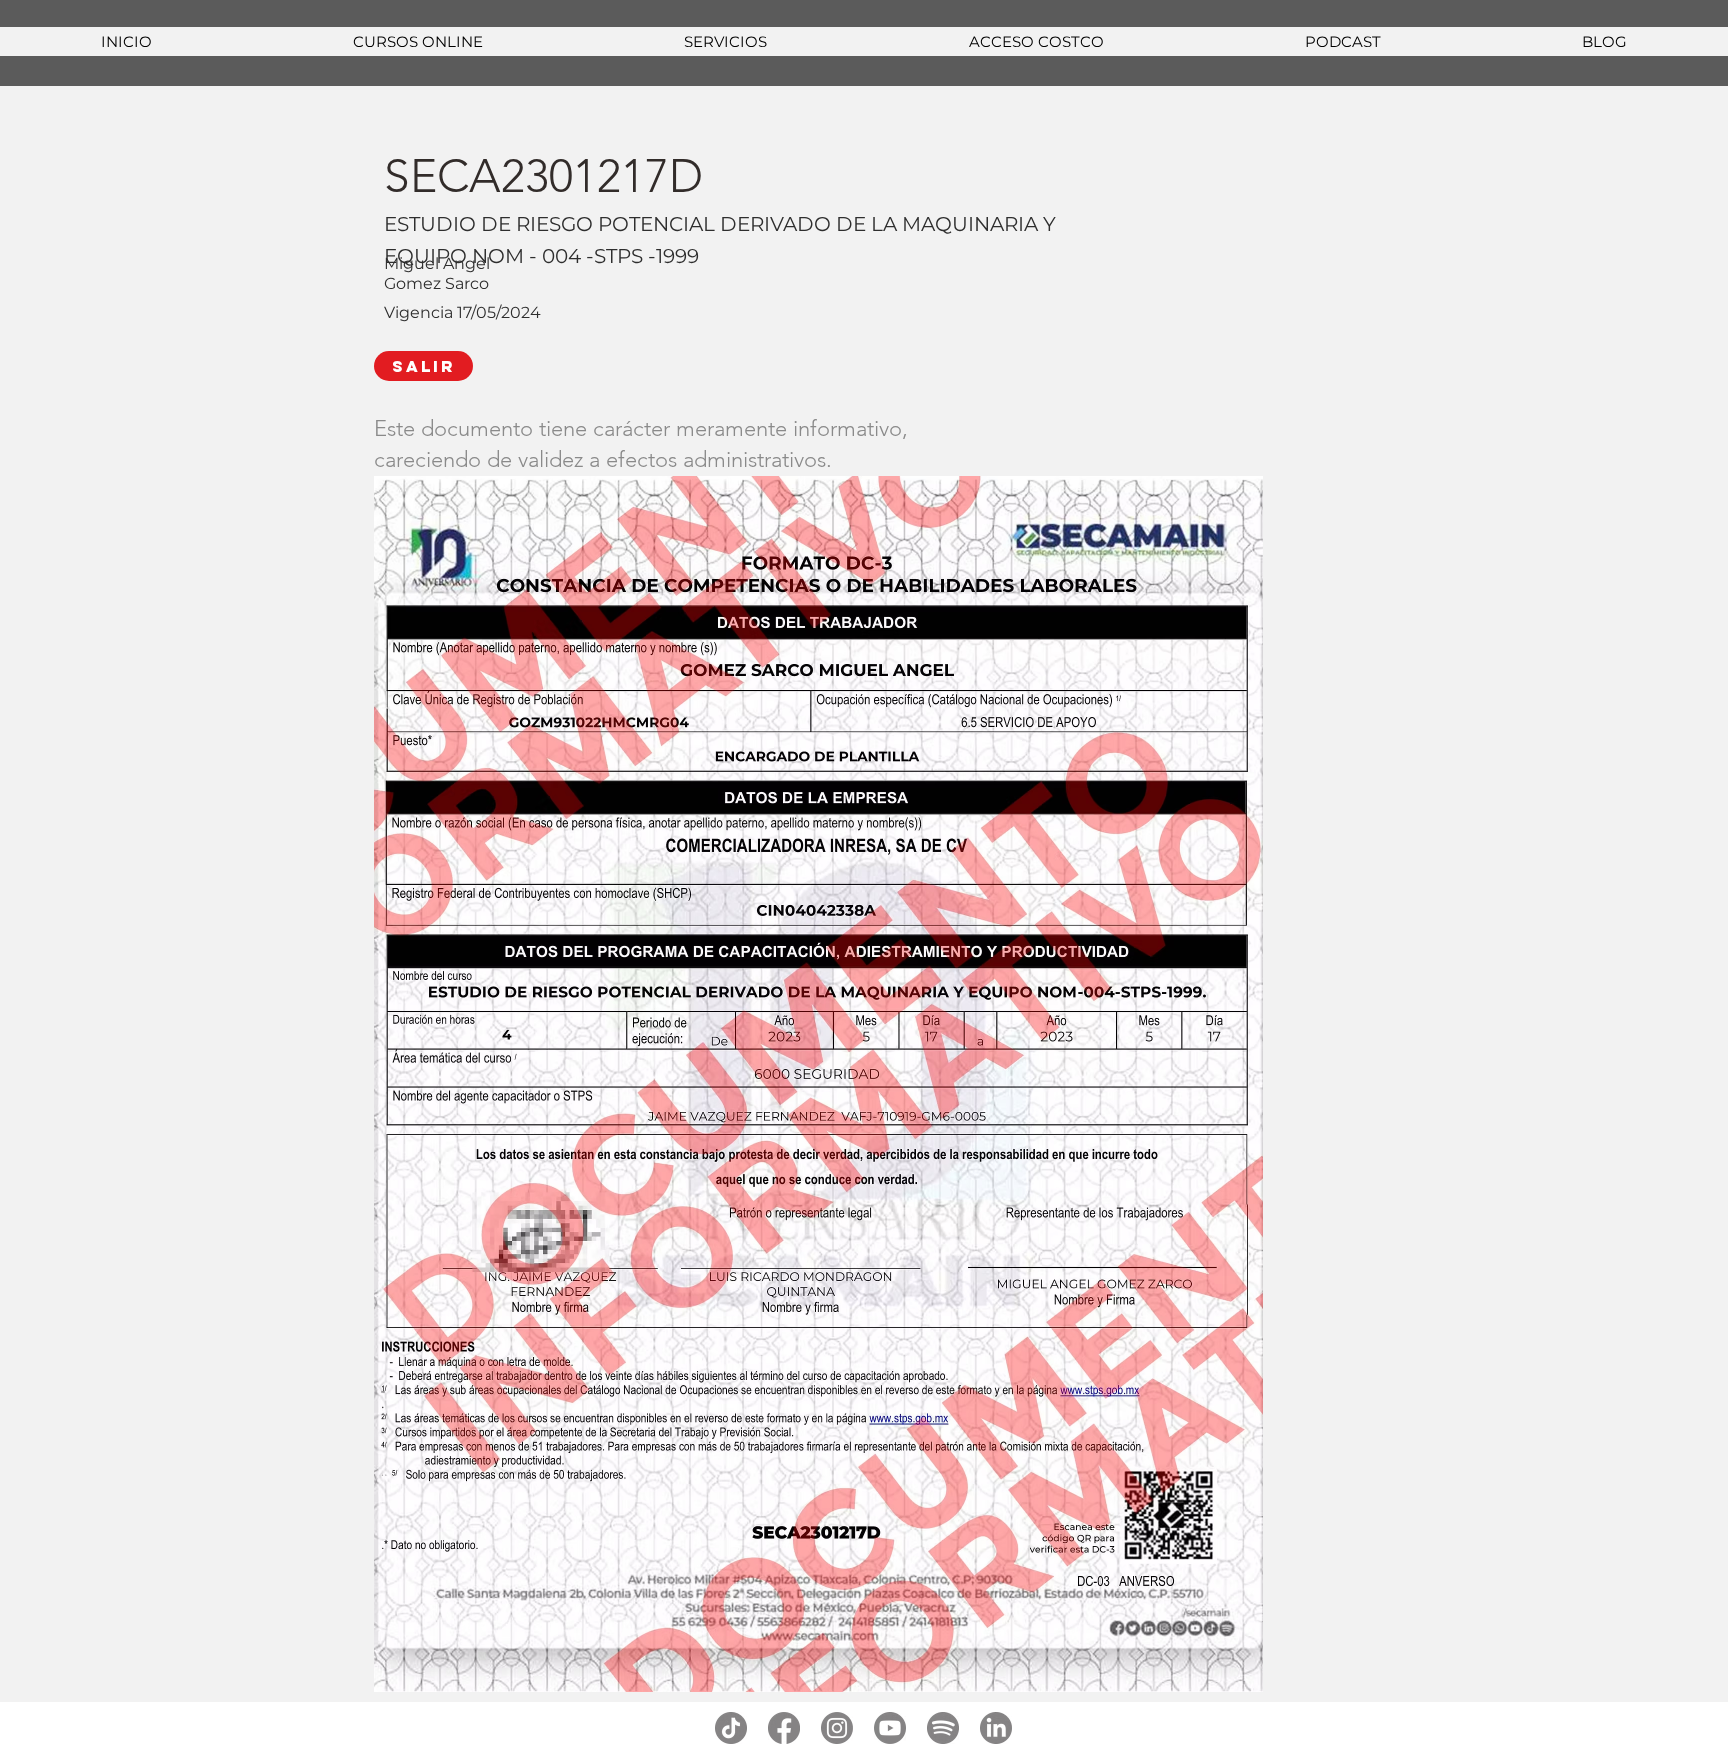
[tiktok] (731, 1728)
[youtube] (890, 1728)
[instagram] (837, 1728)
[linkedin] (996, 1728)
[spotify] (943, 1728)
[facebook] (784, 1728)
